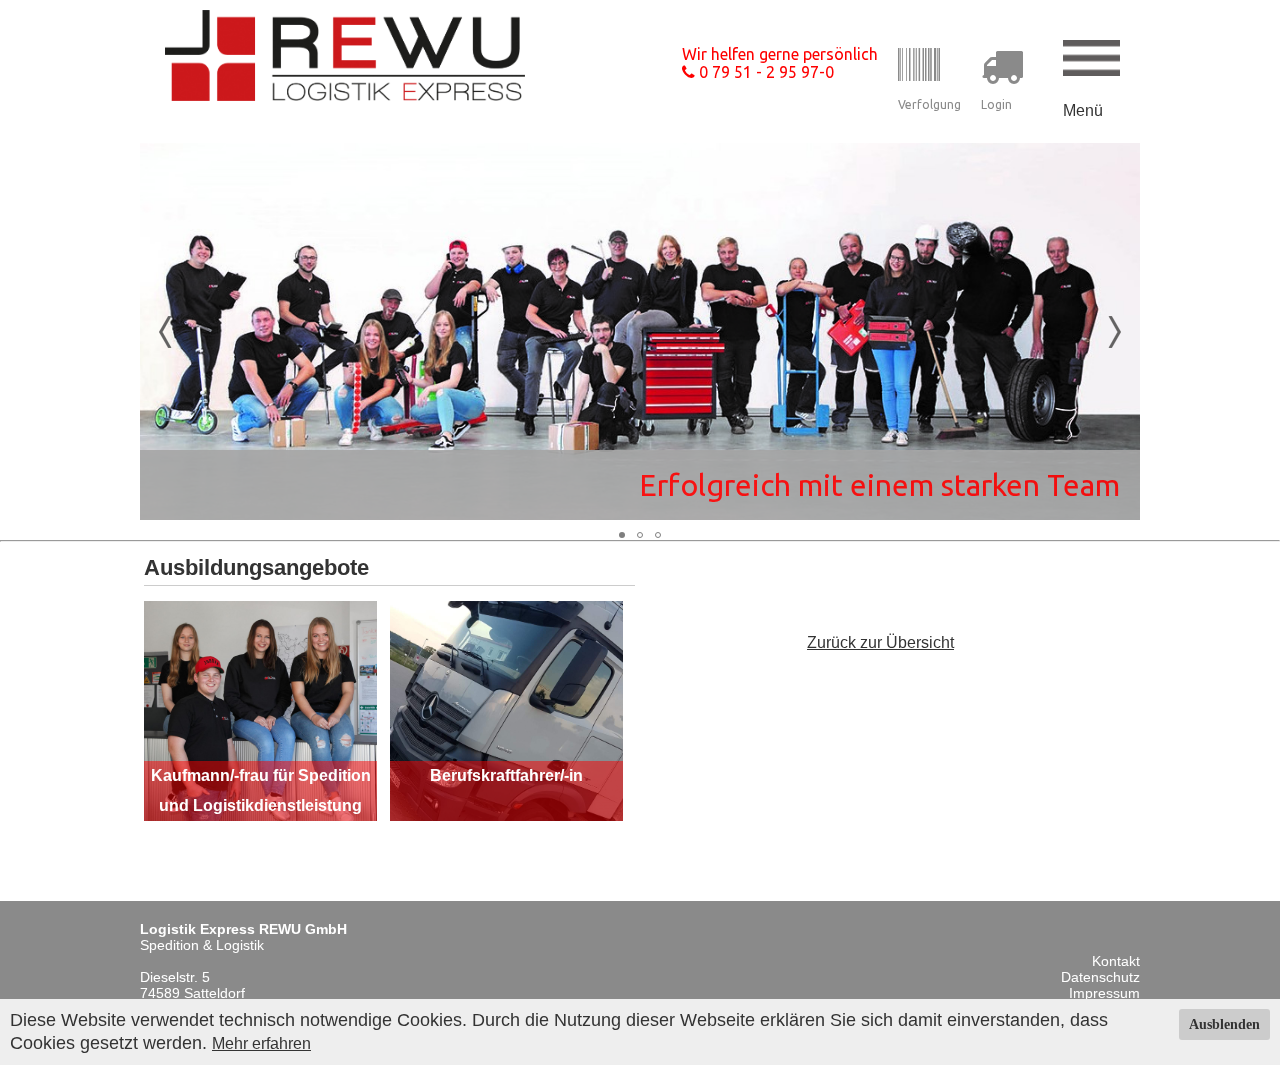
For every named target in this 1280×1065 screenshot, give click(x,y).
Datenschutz (1100, 977)
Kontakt (1116, 961)
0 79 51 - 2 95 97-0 (764, 72)
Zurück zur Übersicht (880, 642)
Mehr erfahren (261, 1043)
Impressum (1104, 993)
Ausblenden (1224, 1024)
